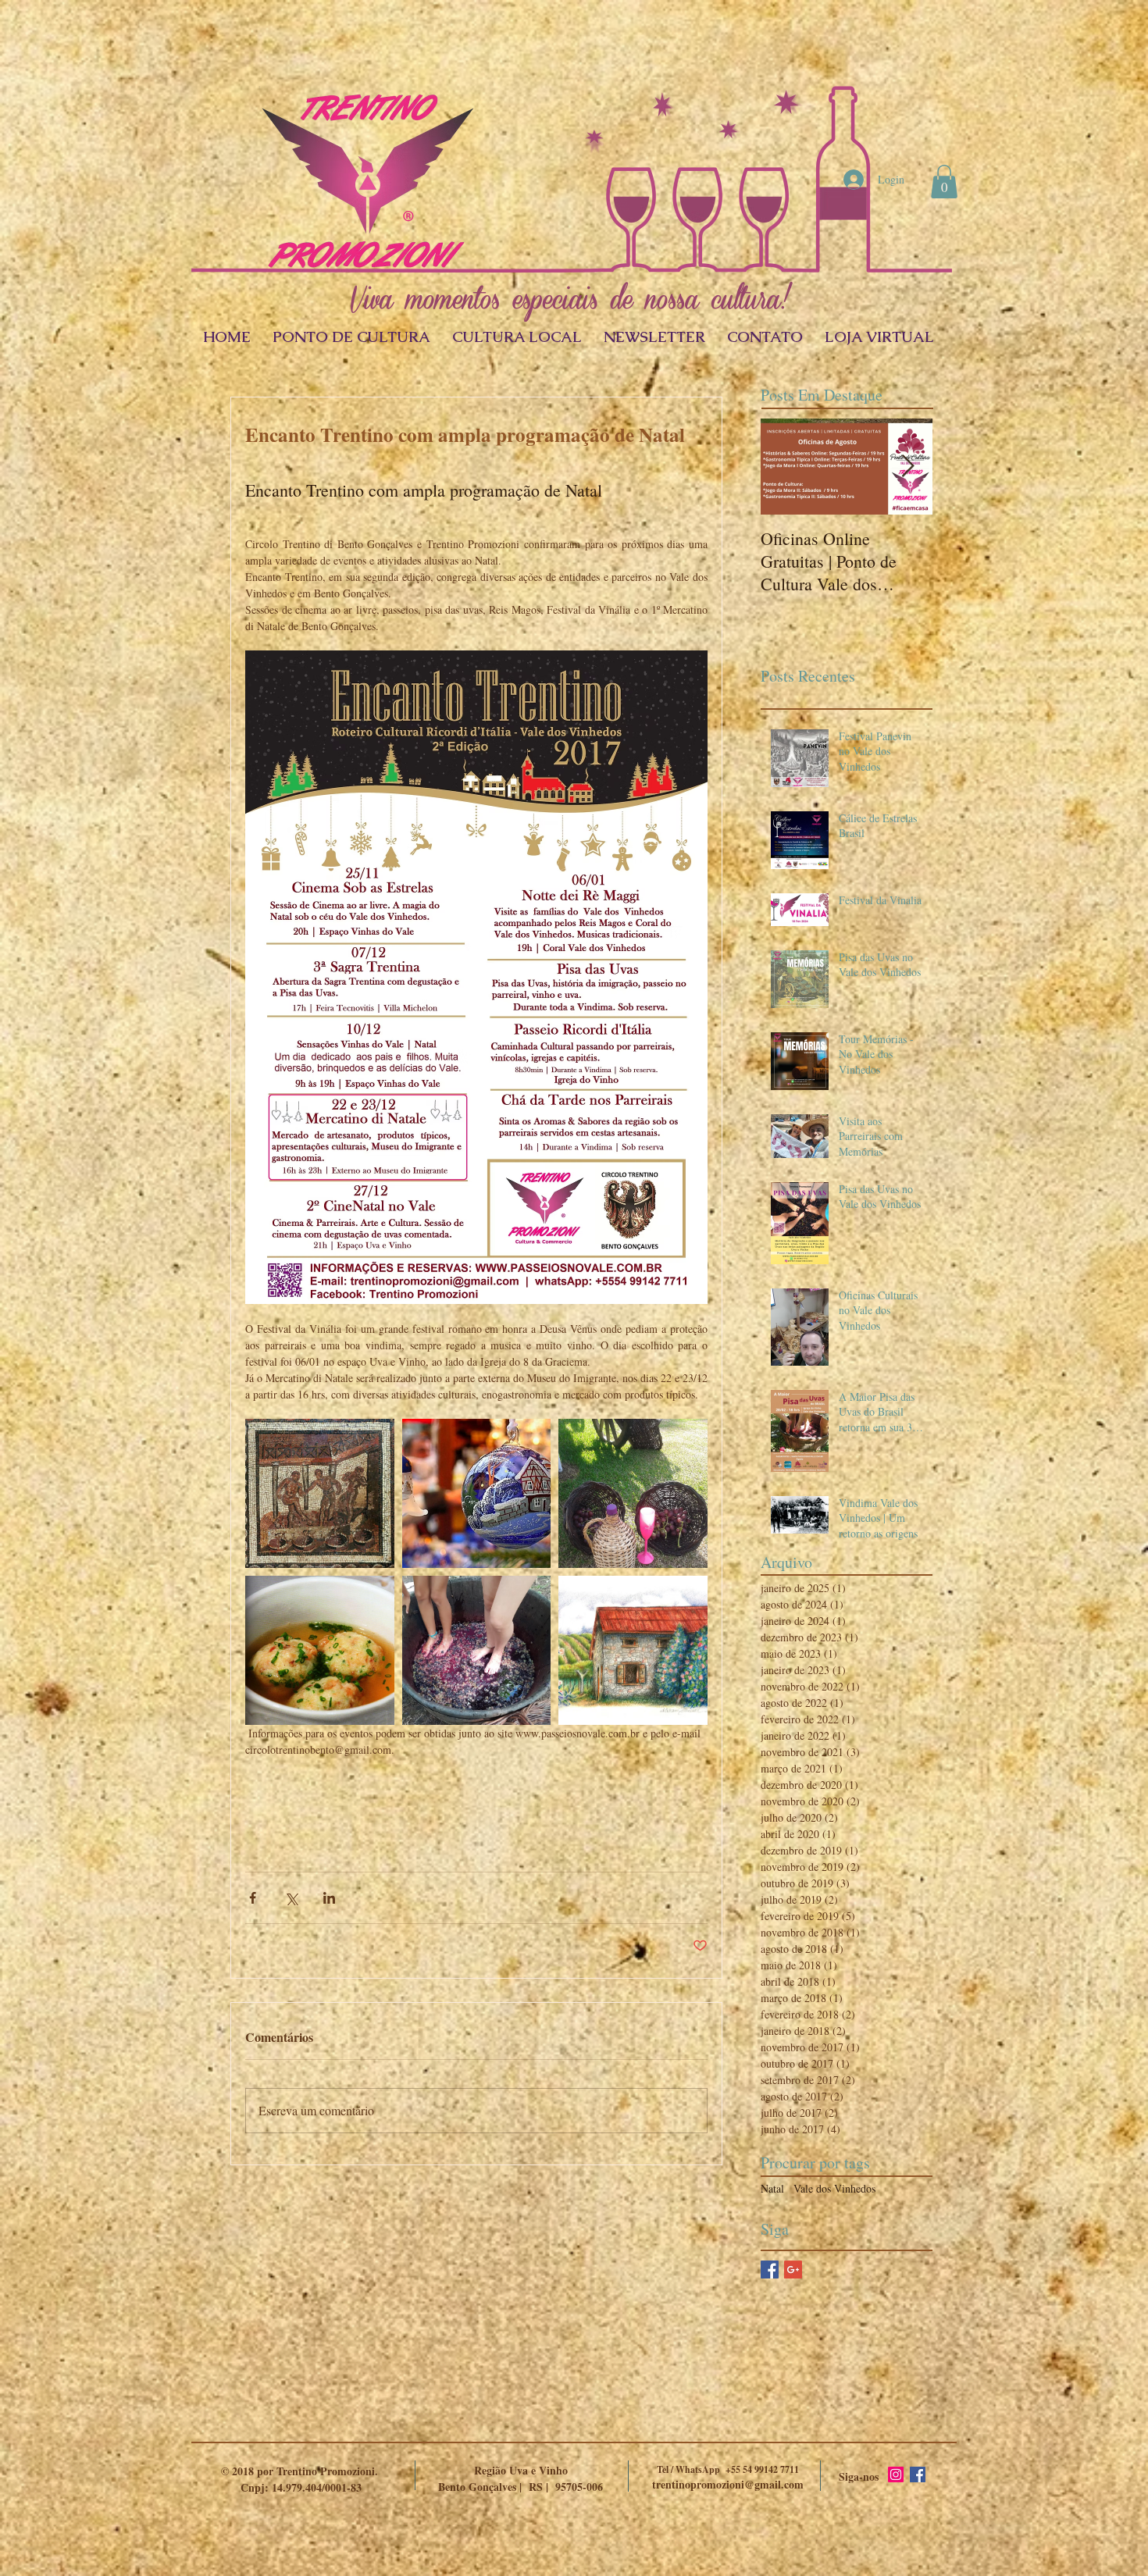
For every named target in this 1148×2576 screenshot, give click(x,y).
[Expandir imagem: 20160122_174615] (633, 1493)
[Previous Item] (786, 467)
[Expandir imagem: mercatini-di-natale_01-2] (477, 1493)
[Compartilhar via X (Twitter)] (291, 1898)
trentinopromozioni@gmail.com (728, 2484)
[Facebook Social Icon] (918, 2474)
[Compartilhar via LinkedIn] (329, 1898)
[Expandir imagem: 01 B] (633, 1650)
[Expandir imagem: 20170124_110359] (477, 1650)
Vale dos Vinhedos (834, 2188)
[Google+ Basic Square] (793, 2270)
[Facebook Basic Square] (770, 2270)
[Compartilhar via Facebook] (253, 1898)
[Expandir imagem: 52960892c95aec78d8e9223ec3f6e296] (320, 1493)
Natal (772, 2188)
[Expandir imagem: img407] (320, 1650)
